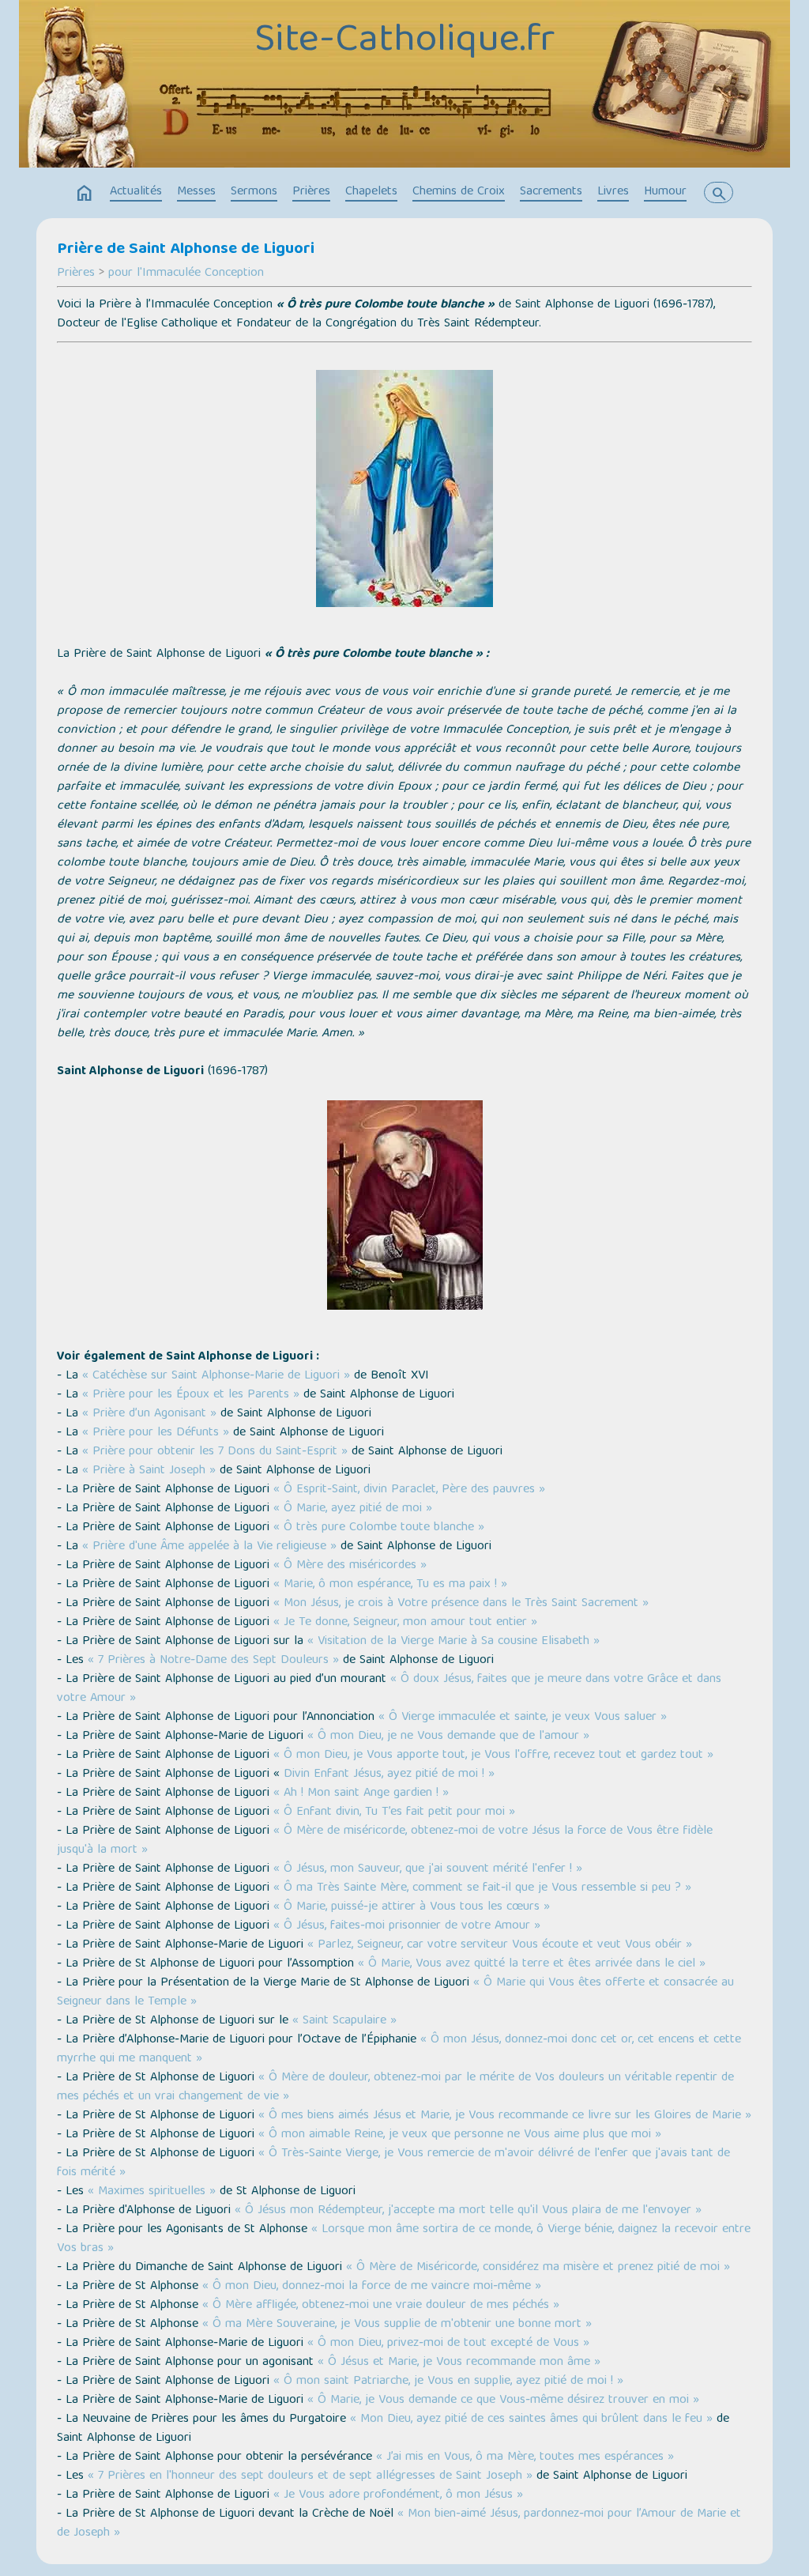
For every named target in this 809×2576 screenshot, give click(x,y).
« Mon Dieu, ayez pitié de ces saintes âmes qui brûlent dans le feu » (531, 2419)
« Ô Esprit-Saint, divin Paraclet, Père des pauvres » (409, 1490)
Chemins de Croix (459, 192)
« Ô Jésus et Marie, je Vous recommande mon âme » (459, 2363)
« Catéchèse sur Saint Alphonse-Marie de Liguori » (216, 1376)
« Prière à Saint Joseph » (149, 1471)
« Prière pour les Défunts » (156, 1433)
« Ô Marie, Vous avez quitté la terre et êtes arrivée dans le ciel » (532, 1964)
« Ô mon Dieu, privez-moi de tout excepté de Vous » (448, 2344)
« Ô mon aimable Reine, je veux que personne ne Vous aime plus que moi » (460, 2135)
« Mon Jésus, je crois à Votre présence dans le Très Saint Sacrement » (461, 1604)
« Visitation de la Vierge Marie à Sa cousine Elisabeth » (453, 1642)
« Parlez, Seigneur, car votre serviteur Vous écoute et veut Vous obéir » (500, 1945)
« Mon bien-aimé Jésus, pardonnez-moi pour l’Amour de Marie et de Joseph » (399, 2524)
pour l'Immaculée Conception (186, 273)
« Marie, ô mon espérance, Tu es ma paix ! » (390, 1585)
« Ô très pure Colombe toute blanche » (379, 1528)
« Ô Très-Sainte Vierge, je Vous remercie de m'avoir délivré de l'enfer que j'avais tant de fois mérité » (393, 2163)
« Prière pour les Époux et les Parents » (191, 1395)
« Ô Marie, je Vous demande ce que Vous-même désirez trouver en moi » (503, 2401)
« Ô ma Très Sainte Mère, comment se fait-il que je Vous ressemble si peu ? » (482, 1888)
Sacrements (551, 192)
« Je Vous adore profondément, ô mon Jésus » (398, 2495)
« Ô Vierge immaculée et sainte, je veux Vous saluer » (523, 1718)
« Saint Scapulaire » (344, 2021)
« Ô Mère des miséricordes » (350, 1566)
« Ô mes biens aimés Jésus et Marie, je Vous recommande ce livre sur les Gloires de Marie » (505, 2116)
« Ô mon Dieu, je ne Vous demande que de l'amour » (448, 1737)
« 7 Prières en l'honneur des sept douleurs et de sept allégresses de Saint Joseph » (310, 2476)
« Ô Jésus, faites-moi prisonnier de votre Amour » (407, 1926)
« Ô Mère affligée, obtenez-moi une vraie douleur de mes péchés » (379, 2306)
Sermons (254, 192)
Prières (311, 192)
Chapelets (371, 192)
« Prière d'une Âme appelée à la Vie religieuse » (209, 1547)
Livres (613, 192)
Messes (196, 192)
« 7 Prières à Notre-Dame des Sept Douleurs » (213, 1661)
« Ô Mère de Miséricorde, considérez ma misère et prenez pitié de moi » (538, 2268)
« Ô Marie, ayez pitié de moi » (353, 1509)
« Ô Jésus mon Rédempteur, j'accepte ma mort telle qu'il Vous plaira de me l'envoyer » (468, 2211)
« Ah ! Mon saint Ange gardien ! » (361, 1793)
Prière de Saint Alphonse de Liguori (186, 250)
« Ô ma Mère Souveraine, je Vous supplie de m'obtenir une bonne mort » (395, 2325)
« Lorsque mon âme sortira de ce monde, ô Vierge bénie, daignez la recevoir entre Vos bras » (404, 2239)
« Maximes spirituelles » (150, 2192)
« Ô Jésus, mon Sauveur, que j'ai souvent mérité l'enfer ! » (428, 1869)
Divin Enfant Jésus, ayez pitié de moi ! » (387, 1775)
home (85, 194)
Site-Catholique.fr (404, 42)
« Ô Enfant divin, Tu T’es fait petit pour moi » (394, 1812)
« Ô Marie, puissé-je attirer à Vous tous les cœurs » (412, 1907)
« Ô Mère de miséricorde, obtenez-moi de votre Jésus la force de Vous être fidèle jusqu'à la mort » (385, 1841)
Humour (665, 192)
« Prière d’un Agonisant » (149, 1414)
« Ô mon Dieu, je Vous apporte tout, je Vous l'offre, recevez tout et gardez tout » (493, 1756)
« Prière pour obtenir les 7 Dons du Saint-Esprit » (215, 1452)
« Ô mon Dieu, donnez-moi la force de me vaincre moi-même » (372, 2287)
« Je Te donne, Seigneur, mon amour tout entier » (405, 1623)
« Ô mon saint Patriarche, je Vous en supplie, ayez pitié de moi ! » (448, 2382)
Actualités (136, 192)
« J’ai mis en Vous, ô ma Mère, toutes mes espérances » (525, 2457)
